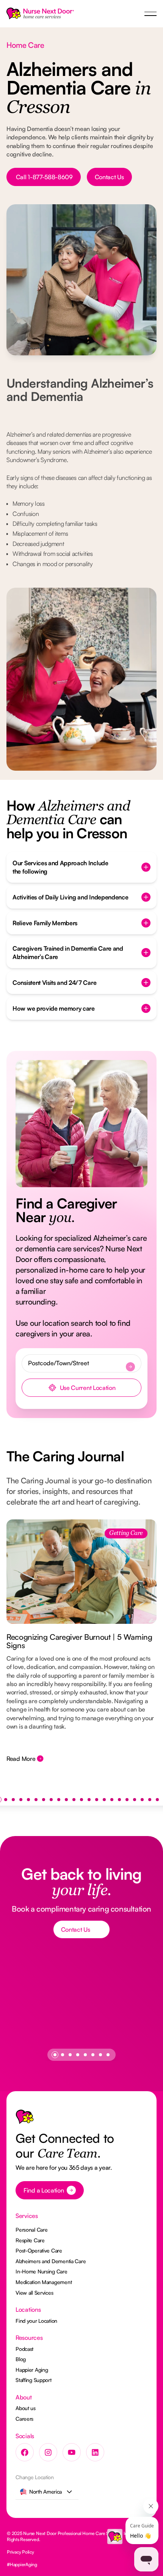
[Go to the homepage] (25, 2119)
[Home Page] (40, 14)
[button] (150, 14)
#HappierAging (22, 2564)
